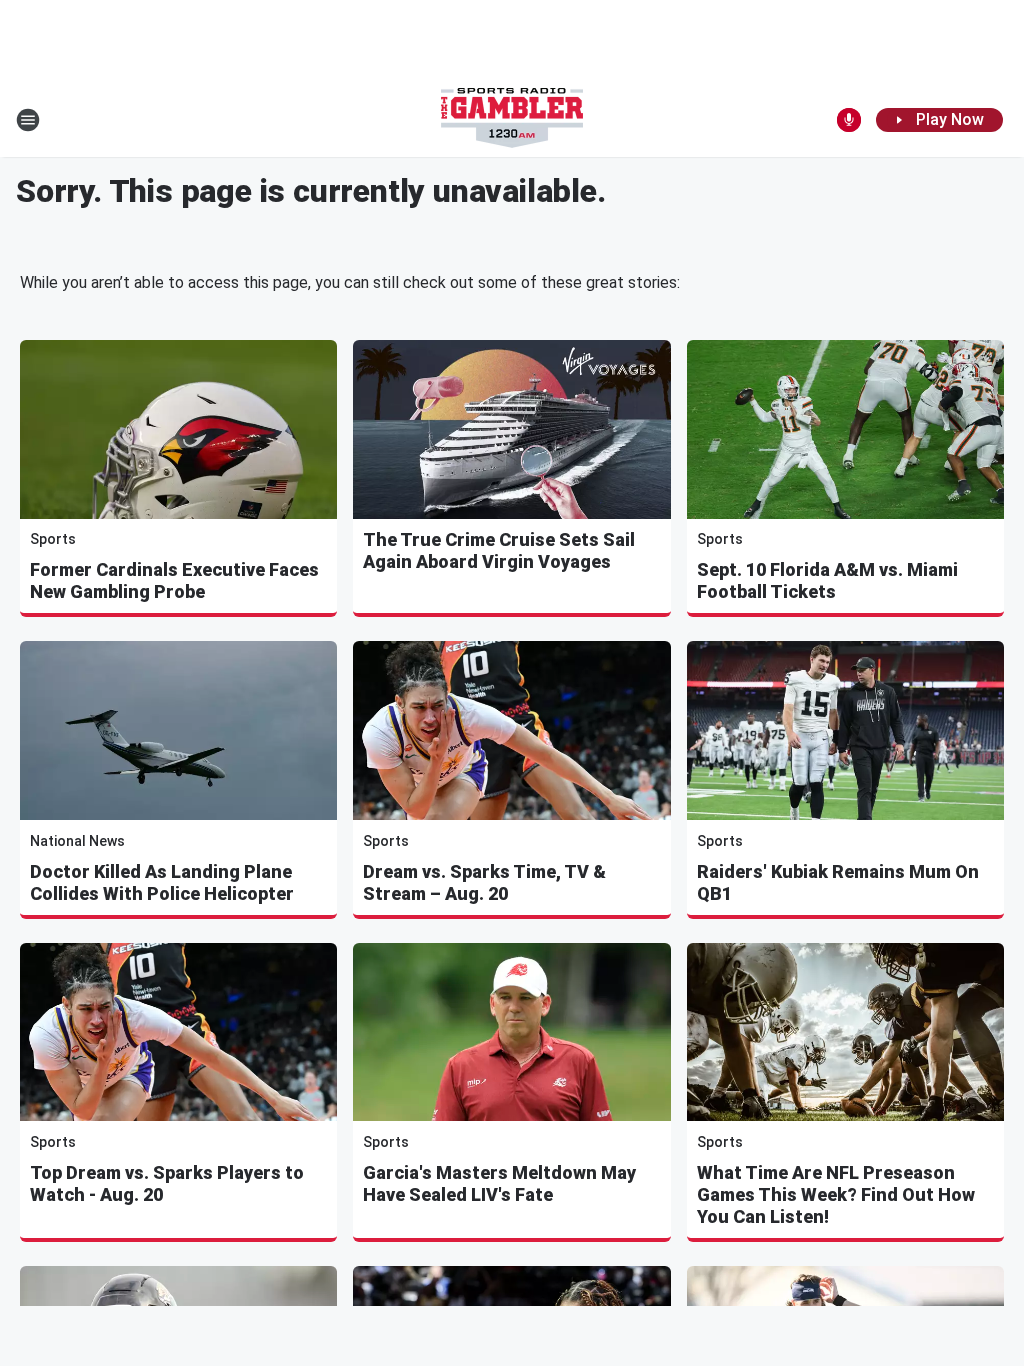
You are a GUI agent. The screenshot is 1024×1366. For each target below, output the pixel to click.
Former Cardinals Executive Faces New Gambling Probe (174, 580)
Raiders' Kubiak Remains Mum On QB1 (838, 882)
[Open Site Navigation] (28, 120)
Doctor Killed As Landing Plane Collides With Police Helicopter (162, 882)
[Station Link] (512, 120)
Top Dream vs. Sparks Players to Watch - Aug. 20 (167, 1183)
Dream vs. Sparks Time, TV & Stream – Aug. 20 (484, 882)
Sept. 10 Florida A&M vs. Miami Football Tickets (827, 580)
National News (77, 841)
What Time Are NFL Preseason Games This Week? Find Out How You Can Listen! (836, 1194)
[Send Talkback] (849, 120)
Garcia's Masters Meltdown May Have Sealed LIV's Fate (499, 1183)
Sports (53, 539)
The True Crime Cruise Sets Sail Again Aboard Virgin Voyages (499, 550)
